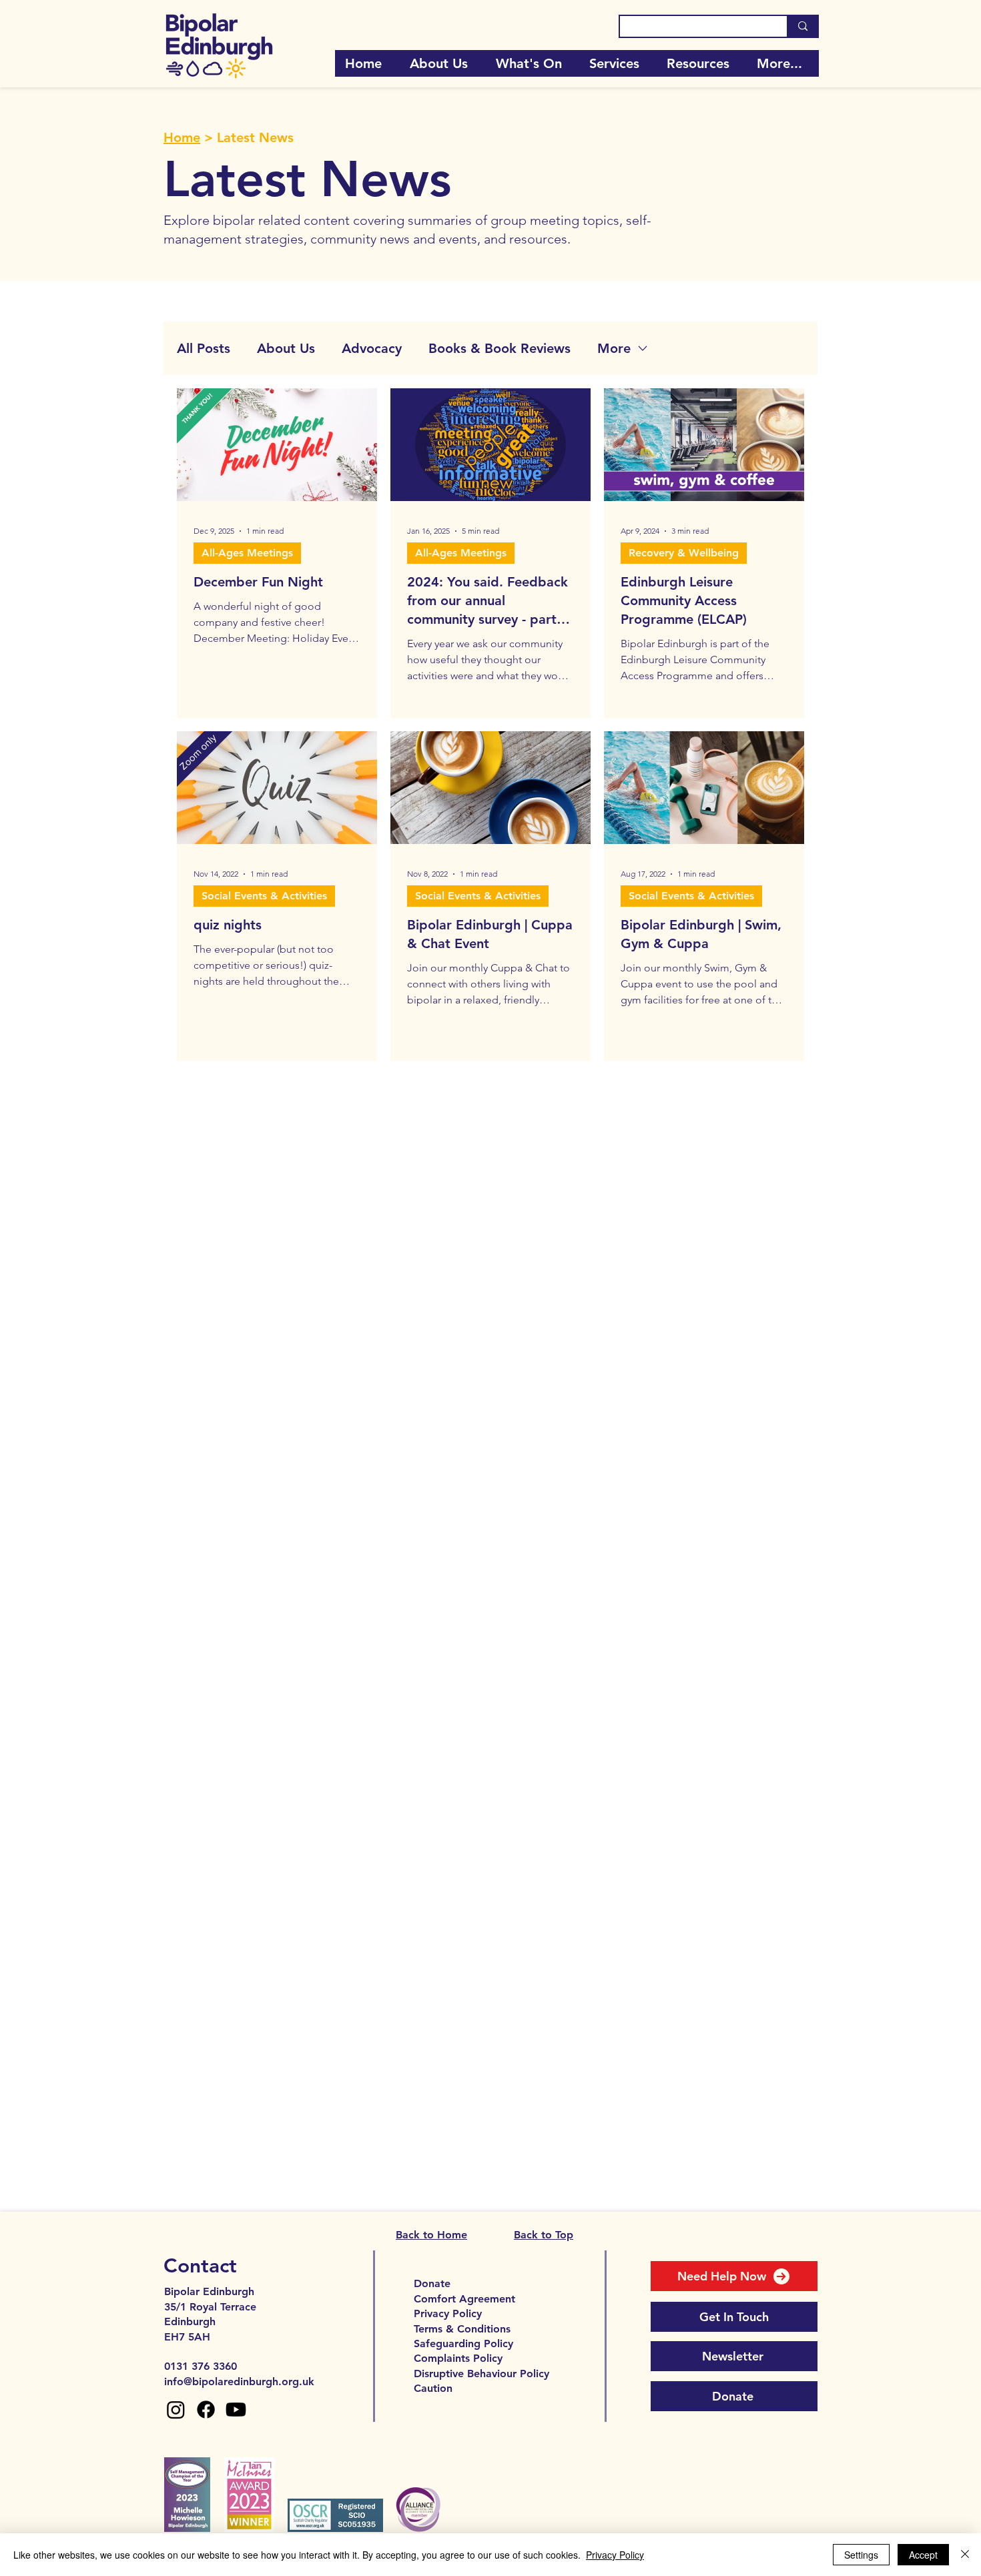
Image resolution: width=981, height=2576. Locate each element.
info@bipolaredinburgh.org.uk (239, 2382)
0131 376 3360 (201, 2366)
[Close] (965, 2555)
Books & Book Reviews (500, 348)
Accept (923, 2555)
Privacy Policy (448, 2313)
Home (182, 137)
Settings (861, 2555)
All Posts (204, 348)
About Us (286, 348)
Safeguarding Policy (463, 2343)
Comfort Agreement (464, 2299)
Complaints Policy (458, 2358)
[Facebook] (206, 2410)
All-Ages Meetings (247, 553)
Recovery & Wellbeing (684, 553)
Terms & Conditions (462, 2329)
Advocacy (372, 348)
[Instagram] (176, 2410)
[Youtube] (236, 2410)
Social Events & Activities (264, 896)
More (614, 348)
